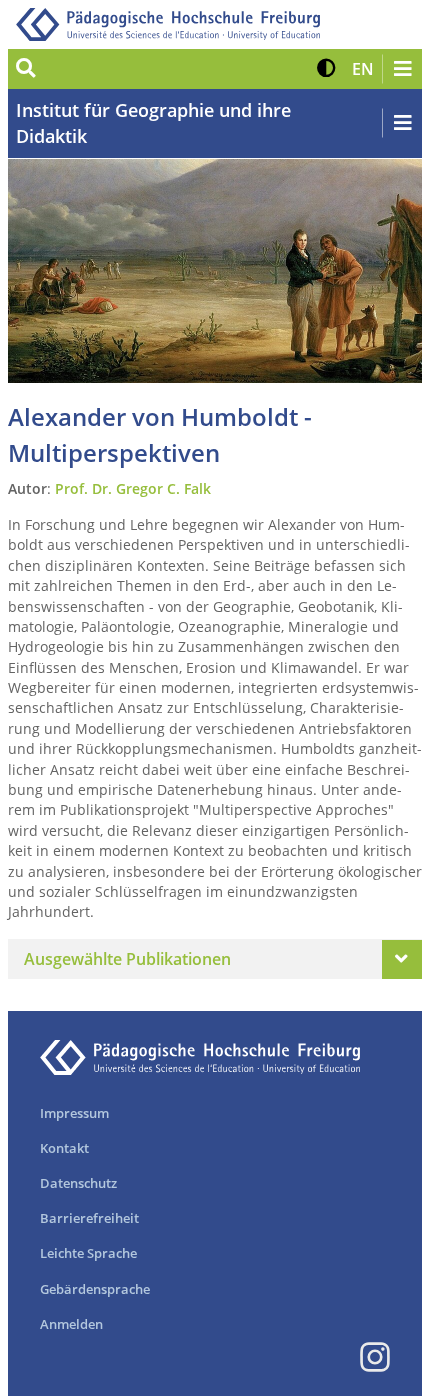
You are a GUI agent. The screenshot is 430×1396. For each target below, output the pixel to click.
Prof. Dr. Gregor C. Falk (133, 488)
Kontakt (64, 1148)
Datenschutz (78, 1183)
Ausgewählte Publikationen (127, 959)
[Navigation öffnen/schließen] (402, 69)
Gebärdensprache (95, 1289)
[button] (326, 69)
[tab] (215, 959)
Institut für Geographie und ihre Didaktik (153, 123)
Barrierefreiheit (89, 1218)
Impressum (74, 1113)
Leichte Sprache (88, 1253)
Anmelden (71, 1324)
